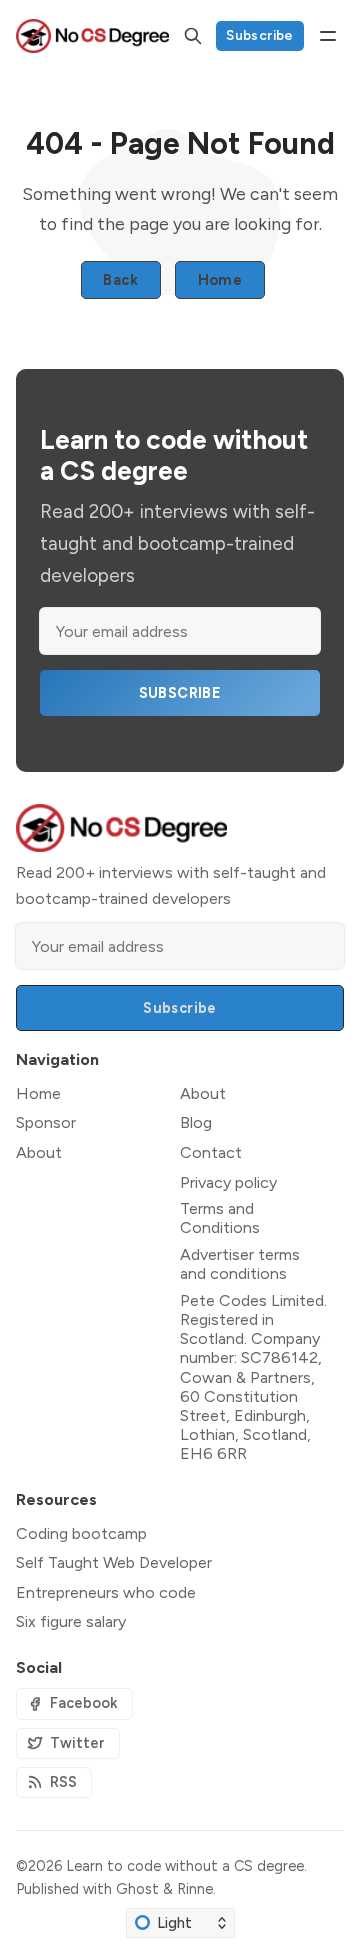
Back (120, 280)
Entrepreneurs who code (106, 1592)
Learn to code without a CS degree (185, 1866)
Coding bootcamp (81, 1533)
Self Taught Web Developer (114, 1562)
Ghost (137, 1889)
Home (220, 280)
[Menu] (328, 36)
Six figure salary (71, 1621)
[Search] (193, 36)
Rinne (195, 1889)
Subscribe (260, 35)
